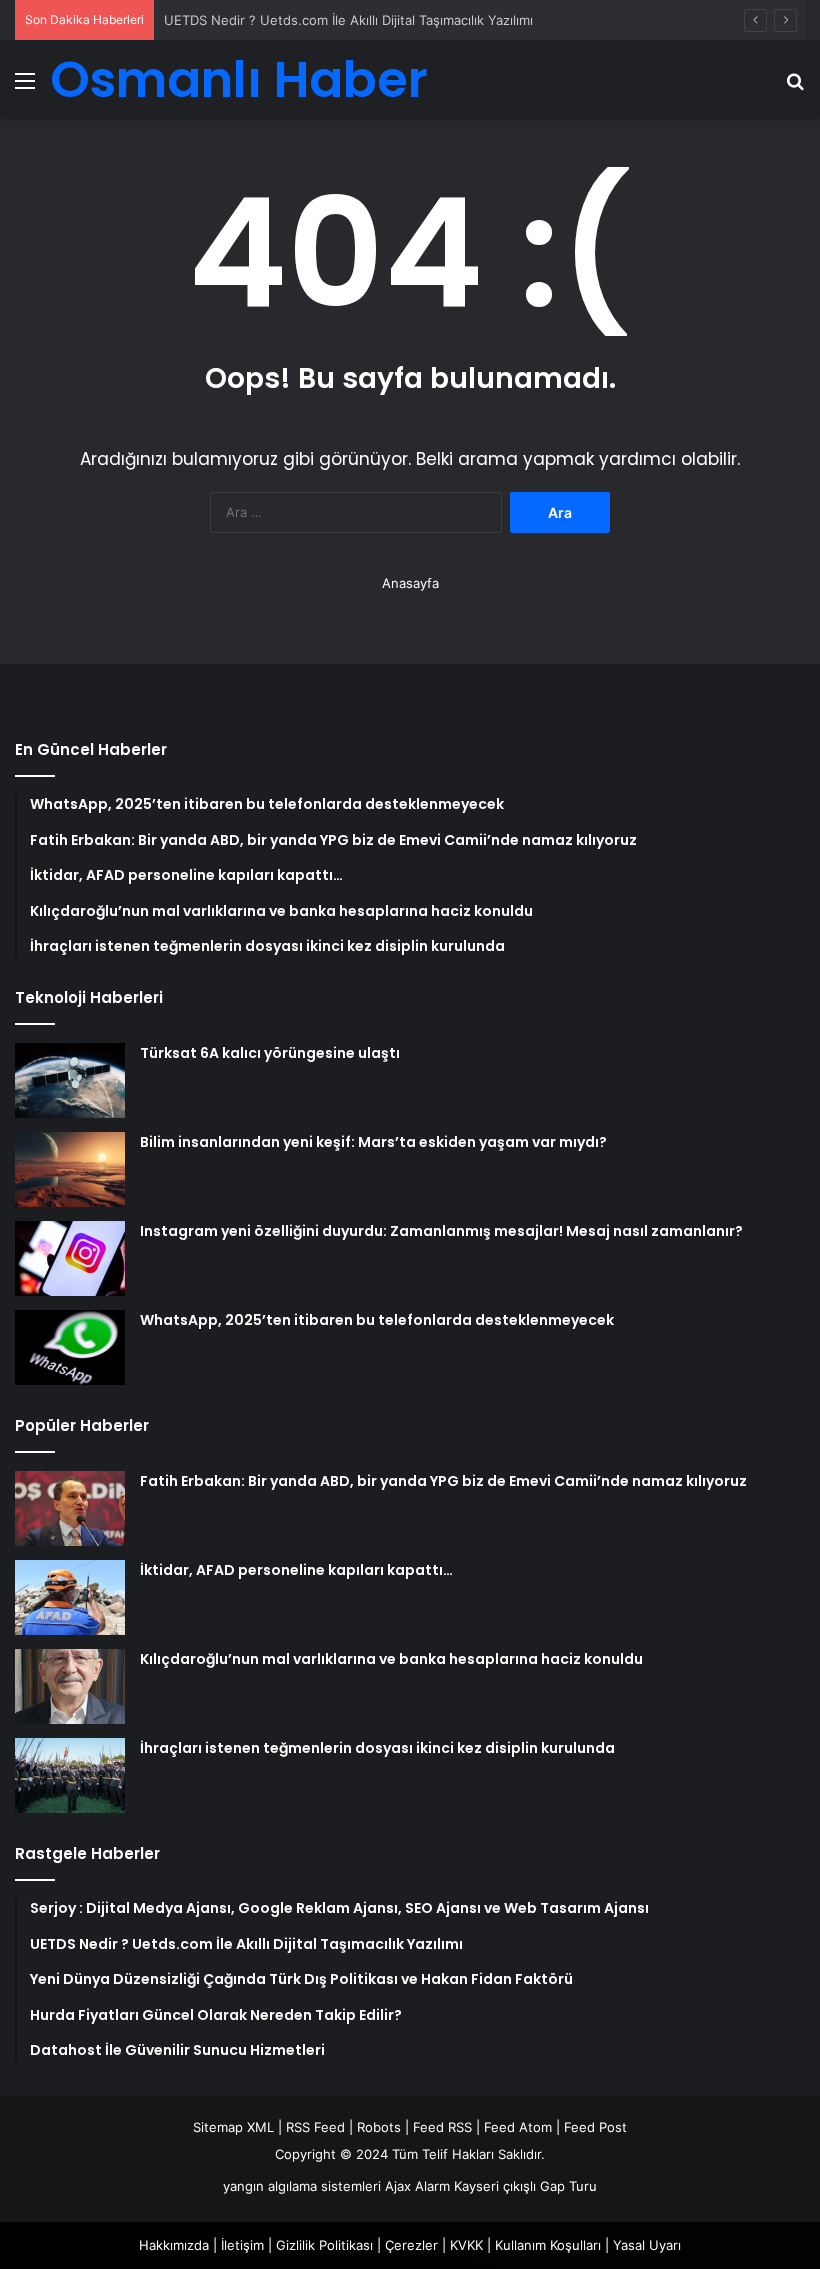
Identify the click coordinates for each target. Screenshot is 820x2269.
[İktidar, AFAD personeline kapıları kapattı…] (70, 1597)
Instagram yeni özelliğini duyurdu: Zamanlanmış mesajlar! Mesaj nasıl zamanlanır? (441, 1231)
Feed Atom (518, 2127)
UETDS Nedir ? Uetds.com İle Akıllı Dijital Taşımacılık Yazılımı (348, 20)
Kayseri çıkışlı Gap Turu (525, 2186)
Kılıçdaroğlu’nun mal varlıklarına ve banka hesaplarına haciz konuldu (391, 1659)
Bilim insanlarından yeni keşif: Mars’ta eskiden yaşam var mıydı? (373, 1142)
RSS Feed (315, 2127)
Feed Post (595, 2127)
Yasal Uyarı (647, 2245)
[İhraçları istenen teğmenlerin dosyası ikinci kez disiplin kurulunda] (70, 1775)
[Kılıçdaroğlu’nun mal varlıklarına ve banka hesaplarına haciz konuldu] (70, 1686)
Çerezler (411, 2245)
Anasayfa (410, 583)
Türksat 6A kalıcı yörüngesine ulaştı (270, 1053)
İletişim (242, 2245)
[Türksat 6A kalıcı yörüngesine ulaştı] (70, 1080)
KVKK (466, 2245)
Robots (379, 2127)
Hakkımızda (174, 2245)
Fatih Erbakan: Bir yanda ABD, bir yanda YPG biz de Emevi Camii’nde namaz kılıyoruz (443, 1481)
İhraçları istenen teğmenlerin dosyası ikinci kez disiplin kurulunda (377, 1748)
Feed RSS (442, 2127)
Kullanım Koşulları (548, 2245)
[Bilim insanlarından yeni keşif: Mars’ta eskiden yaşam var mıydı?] (70, 1169)
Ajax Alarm (417, 2186)
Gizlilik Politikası (324, 2245)
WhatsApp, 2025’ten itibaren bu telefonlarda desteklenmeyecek (377, 1320)
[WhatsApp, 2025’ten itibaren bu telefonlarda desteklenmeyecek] (70, 1347)
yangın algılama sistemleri (302, 2186)
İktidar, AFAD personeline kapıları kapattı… (296, 1570)
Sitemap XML (233, 2127)
